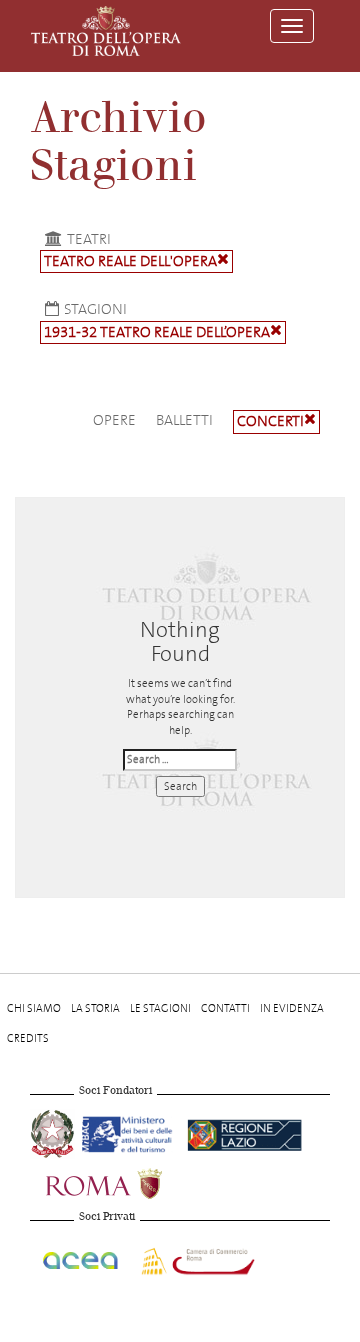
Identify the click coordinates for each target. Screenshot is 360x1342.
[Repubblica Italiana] (54, 1131)
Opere (114, 420)
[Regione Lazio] (244, 1131)
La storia (95, 1008)
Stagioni (95, 309)
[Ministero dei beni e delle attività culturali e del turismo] (130, 1131)
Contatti (225, 1008)
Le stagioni (160, 1008)
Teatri (89, 239)
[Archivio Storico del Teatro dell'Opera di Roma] (106, 31)
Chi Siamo (34, 1008)
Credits (28, 1038)
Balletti (184, 420)
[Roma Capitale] (130, 1181)
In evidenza (292, 1008)
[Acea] (81, 1257)
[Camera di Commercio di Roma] (196, 1257)
